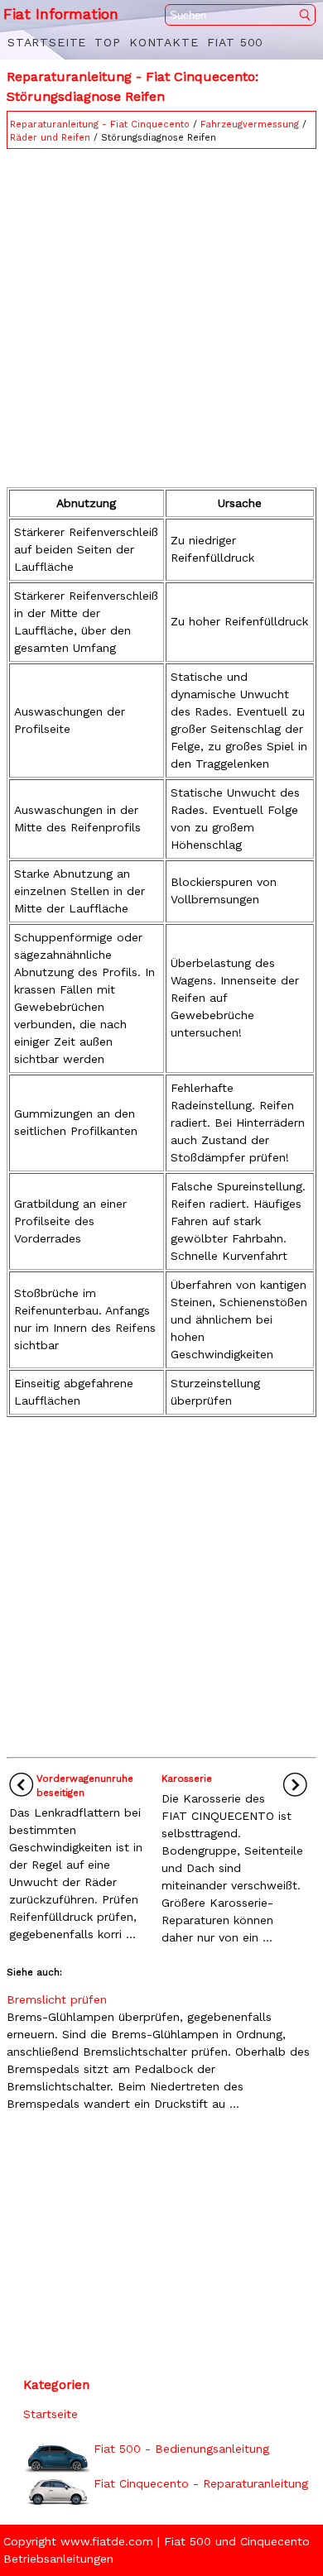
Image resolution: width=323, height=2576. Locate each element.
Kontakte (164, 42)
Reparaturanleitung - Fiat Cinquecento (100, 124)
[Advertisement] (161, 314)
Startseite (47, 42)
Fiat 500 (236, 42)
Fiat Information (61, 14)
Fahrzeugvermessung (250, 124)
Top (108, 42)
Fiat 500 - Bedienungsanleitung (181, 2449)
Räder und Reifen (50, 138)
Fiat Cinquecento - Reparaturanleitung (201, 2483)
